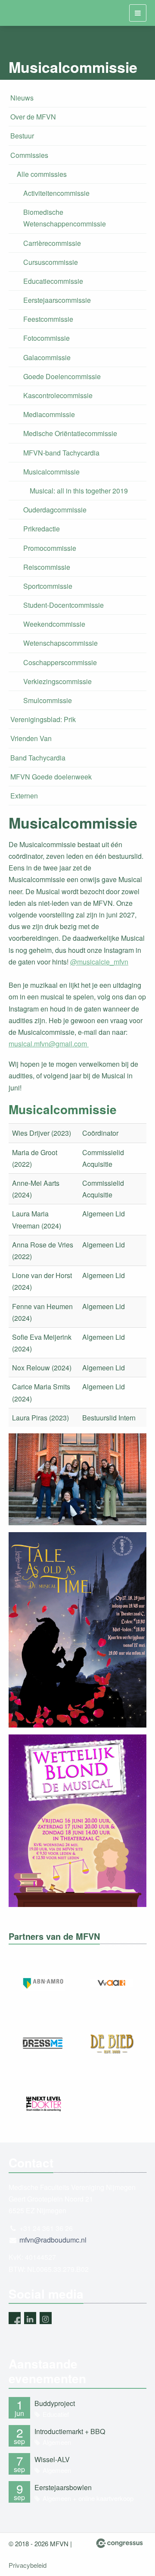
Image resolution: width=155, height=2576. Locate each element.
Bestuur (22, 136)
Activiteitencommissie (56, 193)
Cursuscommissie (51, 262)
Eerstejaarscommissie (57, 300)
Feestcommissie (48, 319)
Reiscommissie (47, 567)
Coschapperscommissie (60, 662)
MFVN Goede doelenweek (51, 777)
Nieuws (22, 98)
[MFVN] (19, 13)
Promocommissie (50, 548)
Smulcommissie (48, 700)
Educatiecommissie (53, 281)
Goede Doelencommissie (62, 376)
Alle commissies (42, 174)
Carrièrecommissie (52, 243)
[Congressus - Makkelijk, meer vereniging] (119, 2543)
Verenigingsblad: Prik (43, 719)
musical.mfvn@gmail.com (49, 1044)
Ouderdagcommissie (55, 510)
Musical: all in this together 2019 (79, 491)
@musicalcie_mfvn (99, 962)
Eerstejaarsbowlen (63, 2487)
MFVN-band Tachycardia (61, 453)
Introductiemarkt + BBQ (70, 2431)
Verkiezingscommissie (57, 681)
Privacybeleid (28, 2565)
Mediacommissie (49, 414)
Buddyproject (55, 2403)
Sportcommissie (48, 586)
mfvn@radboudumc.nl (53, 2240)
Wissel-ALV (52, 2459)
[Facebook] (15, 2318)
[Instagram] (46, 2318)
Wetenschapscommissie (60, 643)
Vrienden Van (31, 738)
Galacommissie (47, 357)
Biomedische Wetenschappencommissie (65, 218)
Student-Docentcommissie (64, 605)
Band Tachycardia (38, 758)
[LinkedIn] (30, 2318)
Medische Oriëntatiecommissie (70, 433)
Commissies (29, 155)
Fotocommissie (46, 338)
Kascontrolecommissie (58, 395)
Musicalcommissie (51, 472)
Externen (24, 796)
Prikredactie (42, 529)
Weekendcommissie (54, 624)
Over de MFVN (33, 117)
